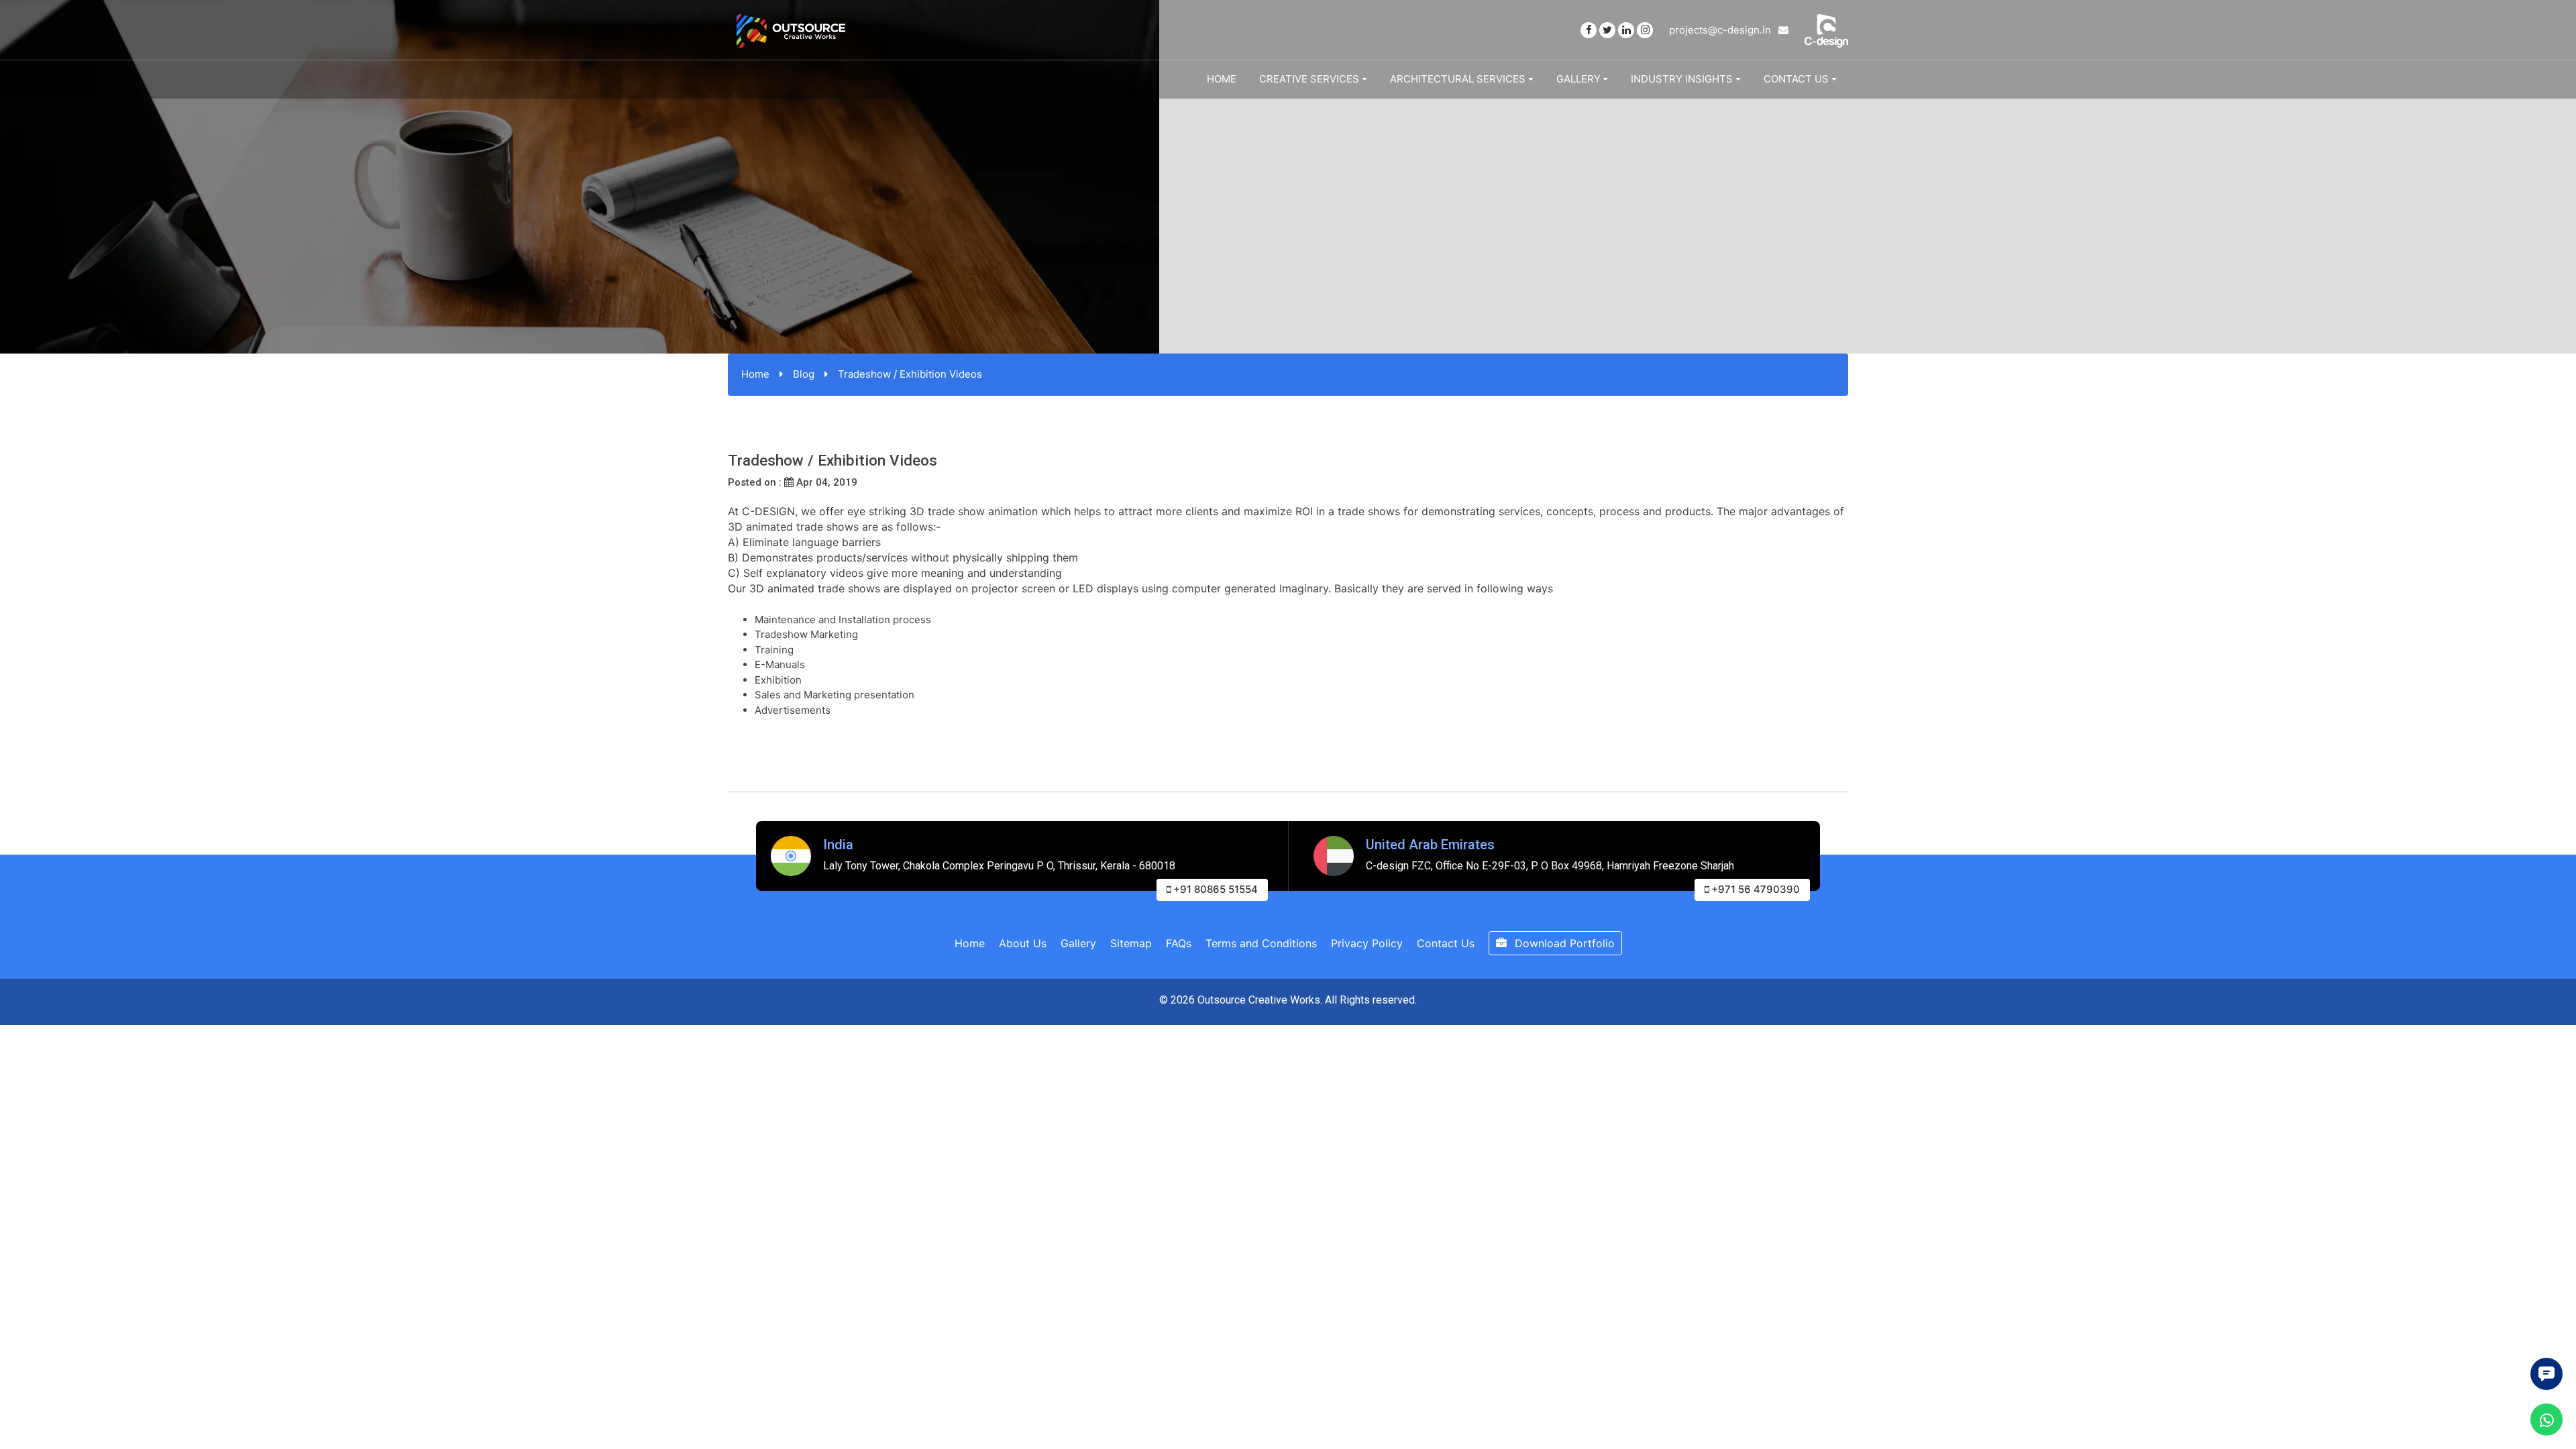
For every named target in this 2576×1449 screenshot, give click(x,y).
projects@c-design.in (1721, 30)
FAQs (1179, 943)
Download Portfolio (1563, 943)
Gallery (1578, 79)
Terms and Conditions (1261, 943)
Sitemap (1131, 943)
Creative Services (1309, 79)
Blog (804, 374)
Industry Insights (1682, 79)
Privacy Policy (1367, 943)
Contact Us (1796, 79)
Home (1222, 79)
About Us (1023, 943)
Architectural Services (1458, 79)
